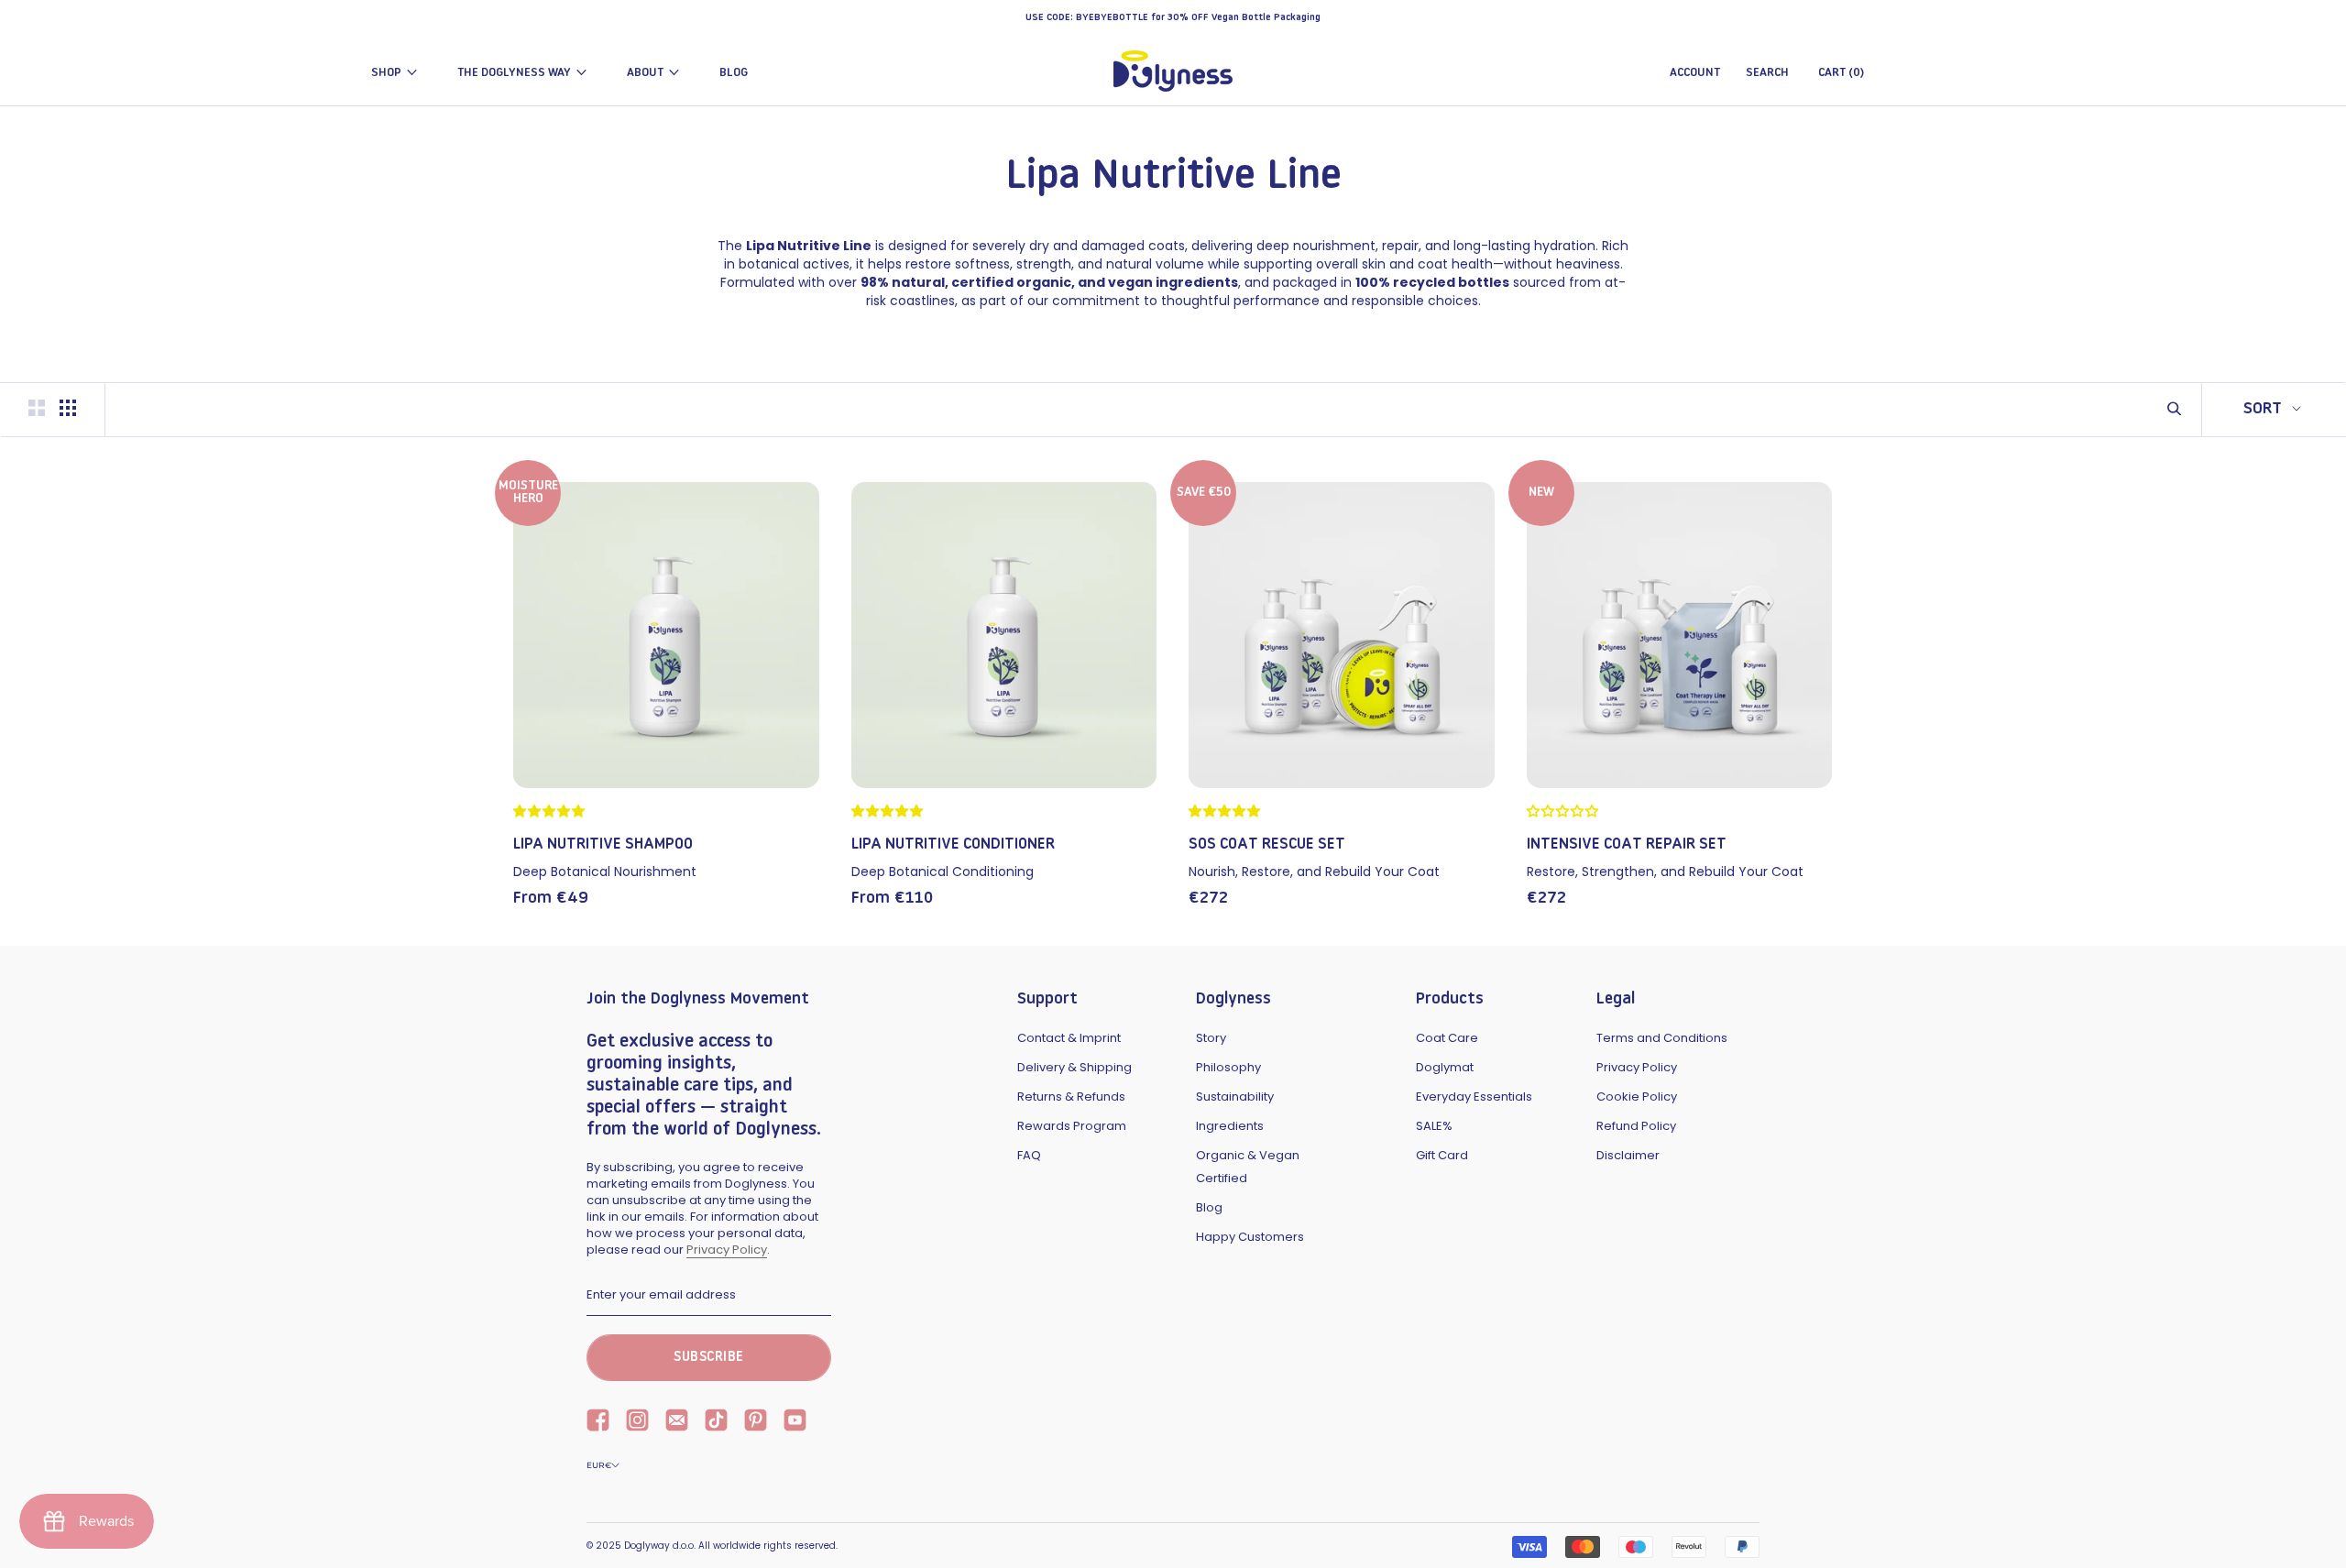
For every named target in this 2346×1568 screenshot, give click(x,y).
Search (1767, 73)
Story (1211, 1038)
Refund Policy (1636, 1126)
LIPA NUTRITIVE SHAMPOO (603, 844)
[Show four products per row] (68, 408)
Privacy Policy (727, 1250)
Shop (386, 73)
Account (1695, 73)
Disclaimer (1628, 1155)
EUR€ (599, 1465)
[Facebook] (598, 1422)
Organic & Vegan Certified (1248, 1167)
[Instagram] (637, 1422)
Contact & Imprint (1069, 1038)
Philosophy (1228, 1067)
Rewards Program (1072, 1126)
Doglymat (1445, 1067)
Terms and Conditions (1662, 1038)
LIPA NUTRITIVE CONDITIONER (953, 844)
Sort (2265, 410)
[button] (552, 811)
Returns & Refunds (1071, 1097)
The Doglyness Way (514, 73)
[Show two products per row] (37, 408)
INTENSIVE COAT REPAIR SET (1627, 844)
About (645, 73)
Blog (734, 73)
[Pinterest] (756, 1422)
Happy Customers (1250, 1237)
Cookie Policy (1637, 1097)
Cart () (1841, 73)
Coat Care (1447, 1038)
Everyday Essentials (1474, 1097)
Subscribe (709, 1358)
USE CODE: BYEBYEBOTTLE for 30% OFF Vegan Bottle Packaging (1173, 18)
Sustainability (1235, 1097)
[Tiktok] (716, 1422)
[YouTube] (795, 1422)
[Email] (677, 1422)
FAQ (1029, 1155)
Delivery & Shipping (1074, 1067)
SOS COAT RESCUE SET (1267, 844)
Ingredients (1230, 1126)
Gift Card (1442, 1155)
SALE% (1434, 1126)
